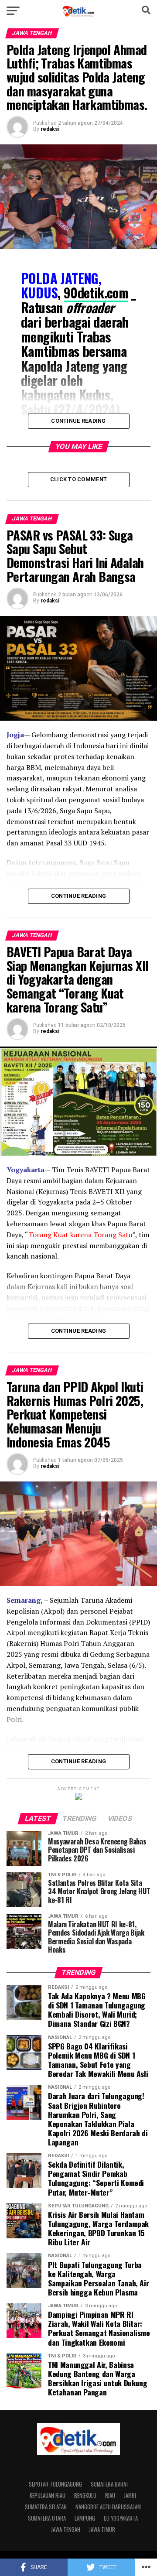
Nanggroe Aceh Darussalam (108, 2507)
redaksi (50, 129)
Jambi (130, 2496)
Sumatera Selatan (46, 2507)
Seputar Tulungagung (55, 2484)
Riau (110, 2496)
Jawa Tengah (66, 2530)
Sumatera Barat (110, 2484)
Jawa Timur (102, 2530)
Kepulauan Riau (48, 2496)
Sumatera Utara (47, 2518)
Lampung (85, 2518)
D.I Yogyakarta (121, 2518)
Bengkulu (85, 2496)
